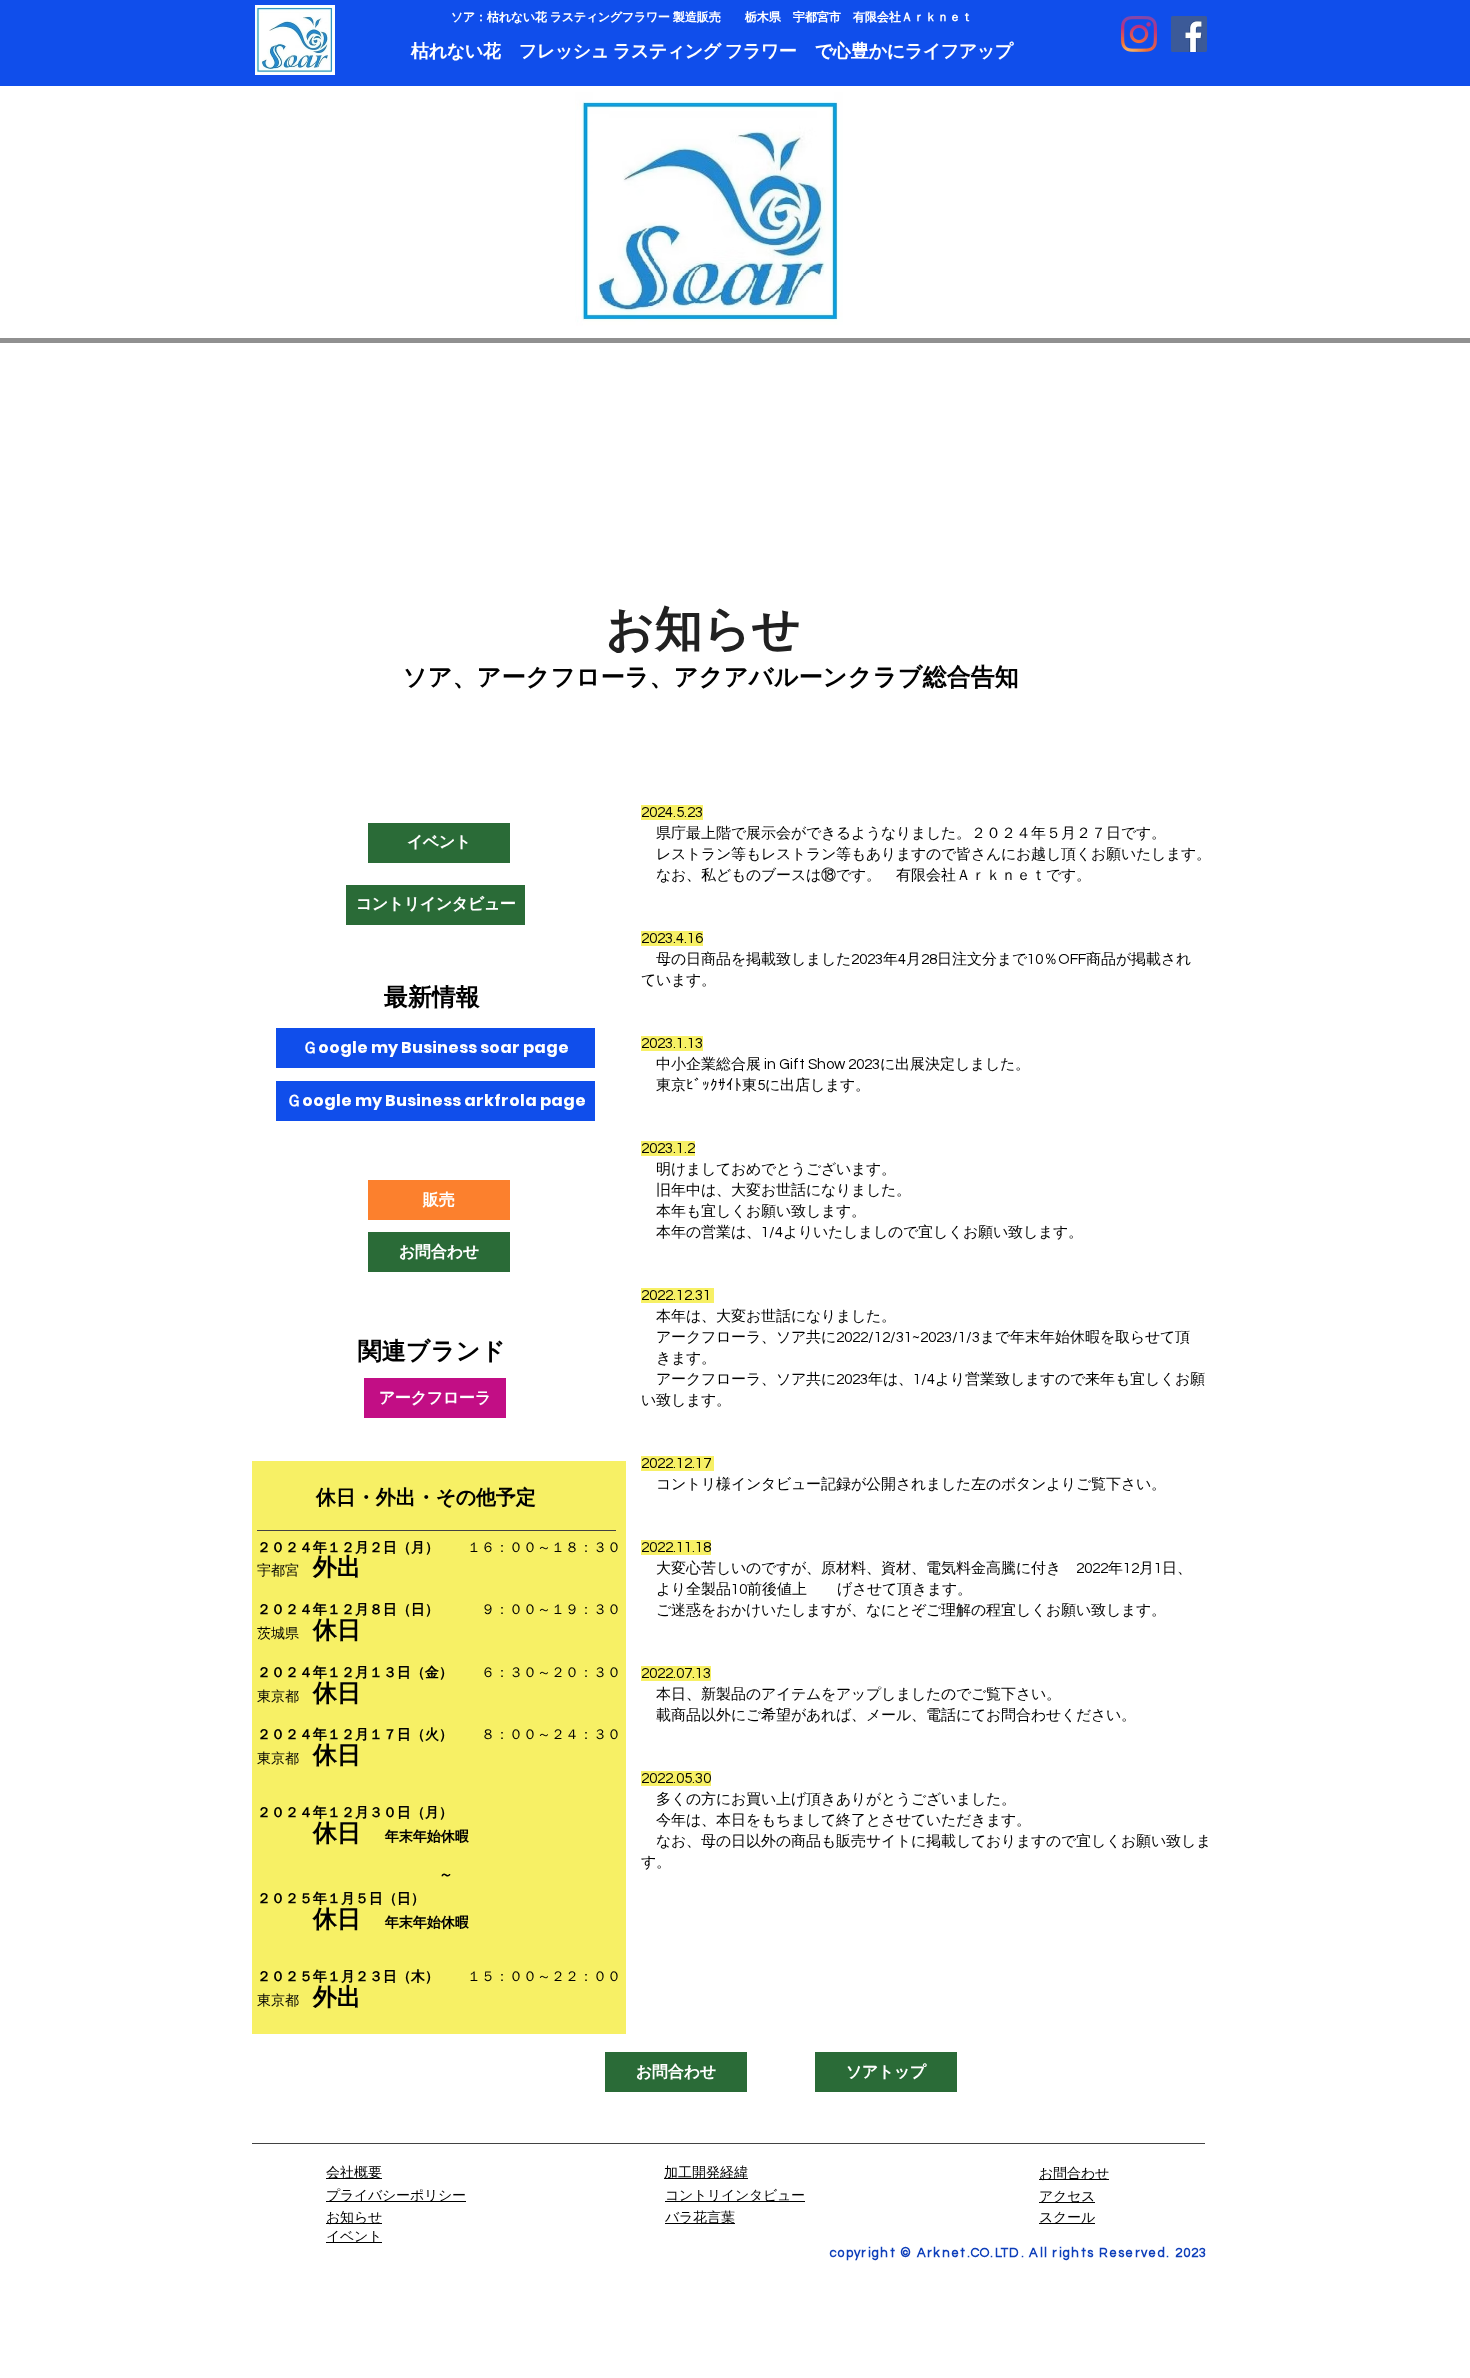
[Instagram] (1139, 34)
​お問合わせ (1074, 2172)
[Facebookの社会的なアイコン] (1189, 34)
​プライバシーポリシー (396, 2194)
